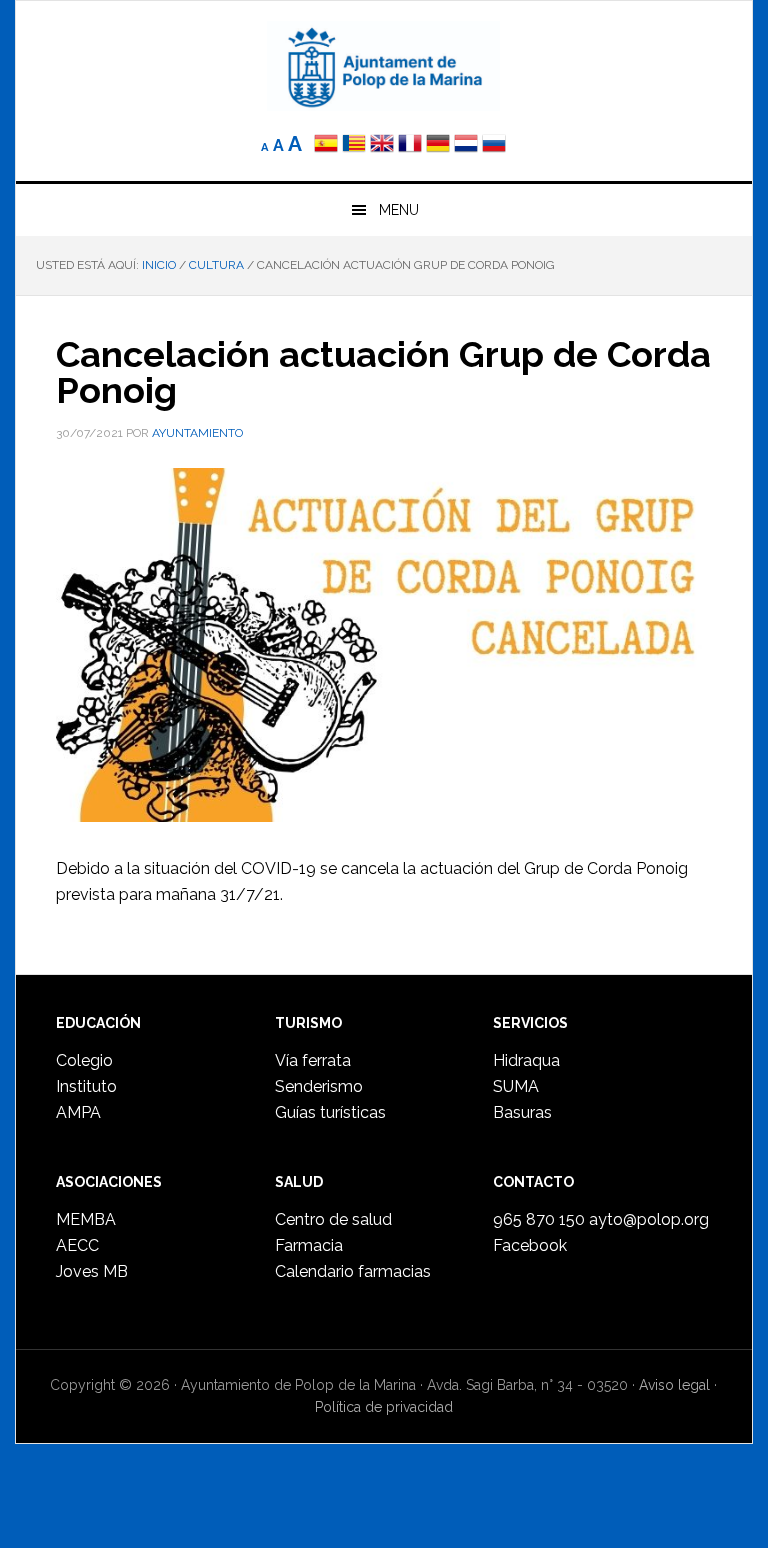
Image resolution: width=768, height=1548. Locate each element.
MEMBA (86, 1219)
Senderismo (319, 1086)
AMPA (78, 1112)
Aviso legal (674, 1385)
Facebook (530, 1245)
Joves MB (92, 1271)
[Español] (326, 145)
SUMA (516, 1086)
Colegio (84, 1060)
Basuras (522, 1112)
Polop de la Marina (383, 66)
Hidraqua (526, 1060)
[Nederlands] (468, 145)
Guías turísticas (330, 1112)
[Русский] (494, 145)
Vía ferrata (313, 1060)
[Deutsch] (438, 145)
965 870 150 (539, 1219)
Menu (399, 210)
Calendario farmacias (353, 1271)
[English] (382, 145)
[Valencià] (354, 145)
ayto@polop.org (649, 1219)
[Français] (410, 145)
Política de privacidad (384, 1407)
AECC (77, 1245)
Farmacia (309, 1245)
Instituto (86, 1086)
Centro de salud (333, 1219)
